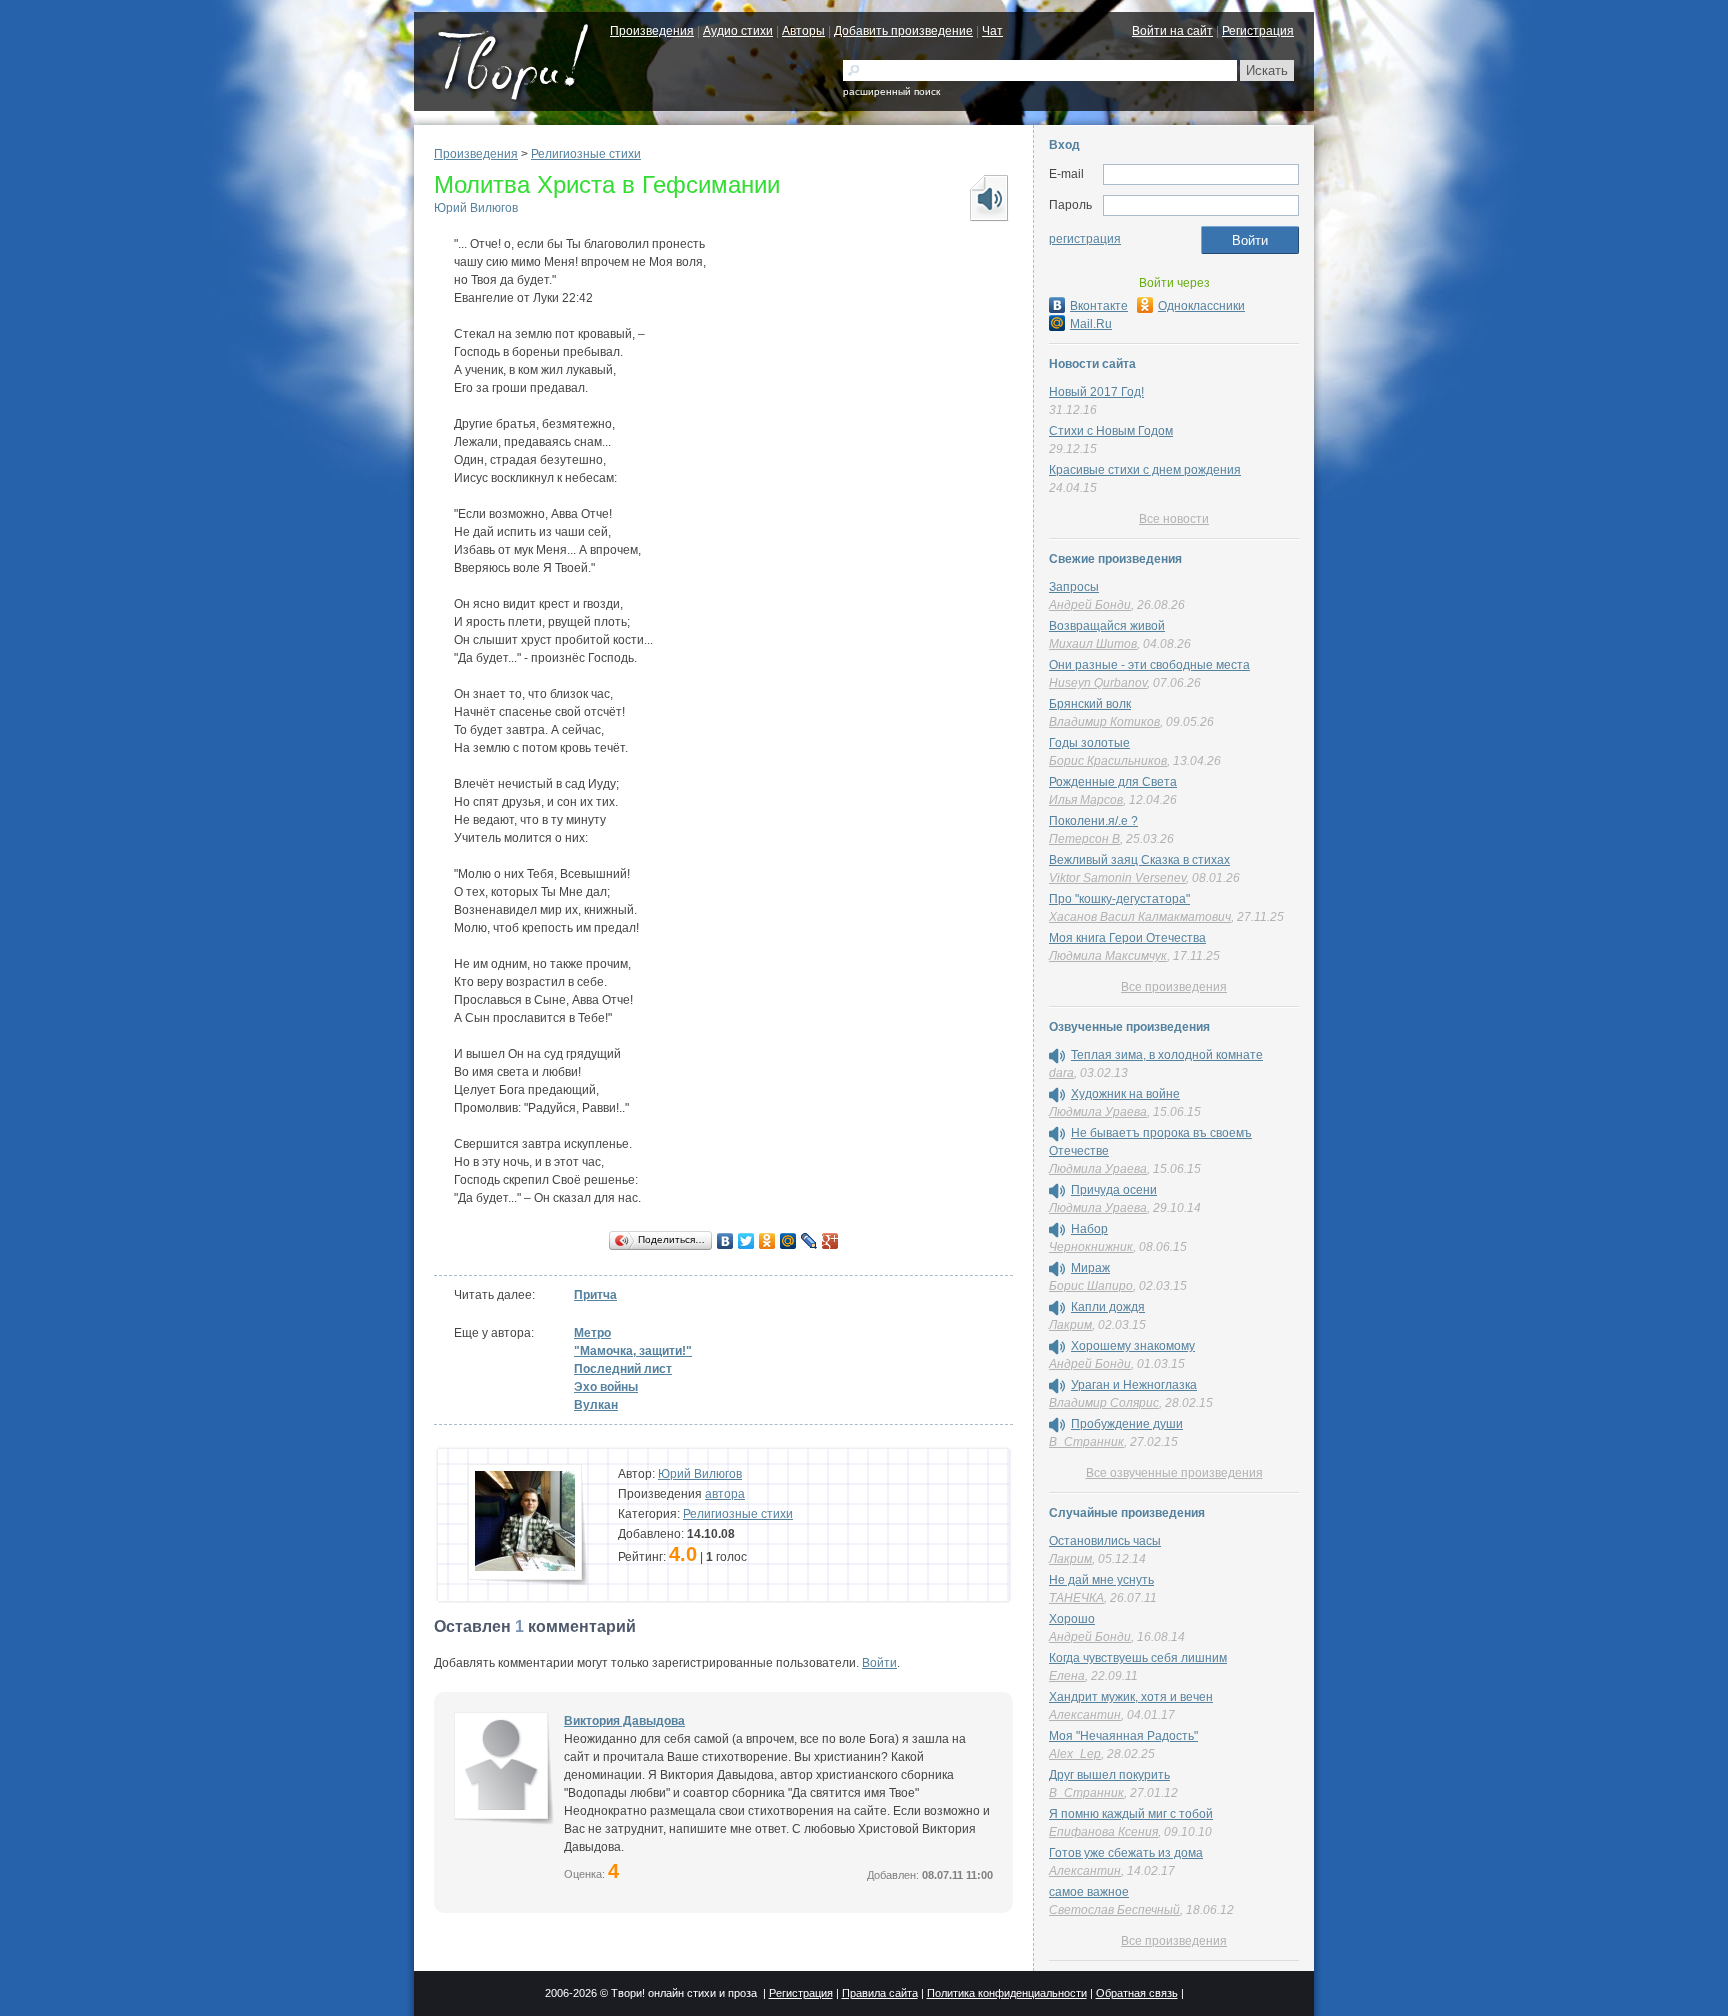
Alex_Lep (1075, 1754)
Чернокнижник (1091, 1247)
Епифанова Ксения (1103, 1832)
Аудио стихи (738, 31)
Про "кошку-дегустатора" (1119, 899)
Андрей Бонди (1090, 605)
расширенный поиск (891, 91)
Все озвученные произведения (1174, 1473)
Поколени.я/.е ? (1093, 821)
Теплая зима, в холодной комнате (1167, 1055)
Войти (879, 1663)
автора (725, 1494)
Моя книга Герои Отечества (1127, 938)
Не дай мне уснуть (1101, 1580)
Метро (592, 1333)
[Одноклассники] (767, 1241)
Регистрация (1258, 31)
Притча (595, 1295)
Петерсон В (1084, 839)
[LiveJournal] (809, 1241)
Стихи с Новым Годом (1111, 431)
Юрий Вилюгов (476, 208)
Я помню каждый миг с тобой (1131, 1814)
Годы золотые (1089, 743)
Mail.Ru (1091, 324)
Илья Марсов (1086, 800)
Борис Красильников (1108, 761)
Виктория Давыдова (624, 1721)
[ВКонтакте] (725, 1241)
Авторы (803, 31)
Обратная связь (1137, 1993)
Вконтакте (1099, 306)
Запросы (1074, 587)
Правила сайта (880, 1993)
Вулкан (596, 1405)
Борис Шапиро (1091, 1286)
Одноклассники (1201, 306)
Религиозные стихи (586, 154)
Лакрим (1070, 1325)
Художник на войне (1125, 1094)
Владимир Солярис (1104, 1403)
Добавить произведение (903, 31)
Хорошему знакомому (1133, 1346)
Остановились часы (1105, 1541)
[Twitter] (746, 1241)
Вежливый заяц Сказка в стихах (1139, 860)
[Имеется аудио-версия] (1057, 1056)
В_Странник (1086, 1442)
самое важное (1089, 1892)
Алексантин (1085, 1715)
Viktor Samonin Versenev (1117, 878)
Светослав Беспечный (1114, 1910)
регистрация (1085, 239)
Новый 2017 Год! (1096, 392)
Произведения (652, 31)
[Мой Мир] (788, 1241)
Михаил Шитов (1093, 644)
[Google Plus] (830, 1241)
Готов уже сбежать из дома (1126, 1853)
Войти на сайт (1172, 31)
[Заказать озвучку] (988, 198)
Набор (1089, 1229)
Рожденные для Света (1113, 782)
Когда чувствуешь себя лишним (1138, 1658)
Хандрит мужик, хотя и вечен (1131, 1697)
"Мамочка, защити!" (633, 1351)
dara (1061, 1073)
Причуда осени (1114, 1190)
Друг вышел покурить (1109, 1775)
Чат (992, 31)
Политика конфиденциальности (1007, 1993)
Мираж (1090, 1268)
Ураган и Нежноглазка (1134, 1385)
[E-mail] (1201, 175)
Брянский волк (1090, 704)
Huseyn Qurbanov (1098, 683)
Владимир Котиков (1104, 722)
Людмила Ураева (1098, 1112)
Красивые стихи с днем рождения (1145, 470)
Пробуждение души (1127, 1424)
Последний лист (623, 1369)
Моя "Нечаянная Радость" (1123, 1736)
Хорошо (1072, 1619)
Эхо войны (606, 1387)
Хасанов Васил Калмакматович (1140, 917)
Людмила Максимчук (1108, 956)
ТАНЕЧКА (1076, 1598)
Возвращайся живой (1107, 626)
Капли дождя (1108, 1307)
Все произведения (1174, 987)
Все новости (1174, 519)
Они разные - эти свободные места (1149, 665)
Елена (1067, 1676)
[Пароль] (1201, 206)
